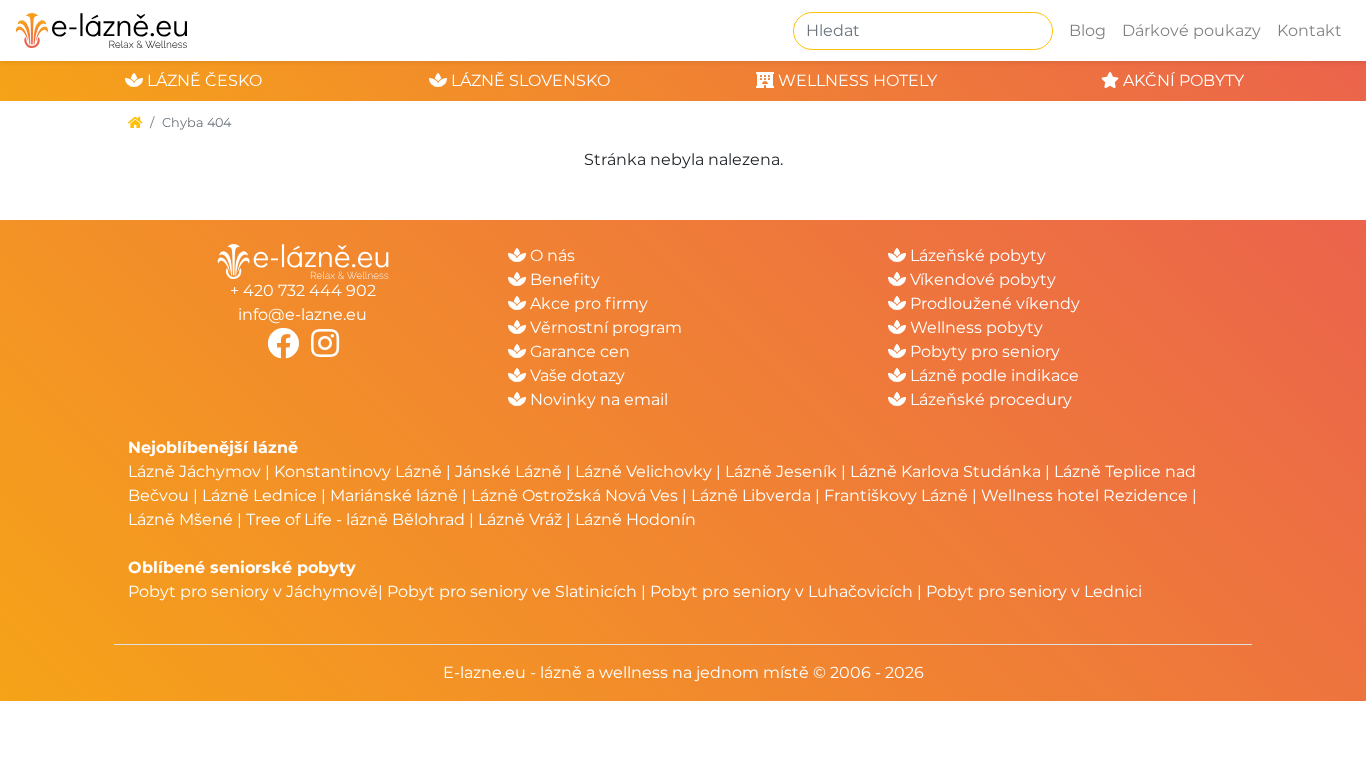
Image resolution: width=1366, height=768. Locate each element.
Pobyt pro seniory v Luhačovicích (781, 591)
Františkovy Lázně (896, 495)
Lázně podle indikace (992, 375)
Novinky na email (597, 399)
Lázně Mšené (180, 519)
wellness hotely (855, 80)
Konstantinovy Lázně (358, 471)
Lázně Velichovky (643, 471)
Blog (1087, 30)
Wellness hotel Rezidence (1084, 495)
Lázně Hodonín (635, 519)
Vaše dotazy (575, 375)
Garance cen (578, 351)
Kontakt (1309, 30)
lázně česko (202, 80)
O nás (550, 255)
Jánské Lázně (510, 471)
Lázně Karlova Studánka (945, 471)
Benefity (563, 279)
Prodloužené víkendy (993, 303)
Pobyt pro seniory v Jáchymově (253, 591)
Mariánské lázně (394, 495)
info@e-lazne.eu (302, 314)
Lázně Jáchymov (196, 471)
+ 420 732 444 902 (303, 290)
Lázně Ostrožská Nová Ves (574, 495)
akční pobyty (1181, 80)
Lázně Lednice (259, 495)
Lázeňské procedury (989, 399)
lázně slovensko (528, 80)
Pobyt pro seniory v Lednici (1034, 591)
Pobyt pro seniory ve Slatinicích (512, 591)
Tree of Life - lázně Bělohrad (355, 519)
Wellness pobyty (974, 327)
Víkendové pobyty (981, 279)
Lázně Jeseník (781, 471)
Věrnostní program (604, 327)
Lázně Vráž (520, 519)
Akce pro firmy (587, 303)
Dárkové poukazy (1191, 30)
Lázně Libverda (751, 495)
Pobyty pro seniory (983, 351)
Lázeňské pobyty (976, 255)
